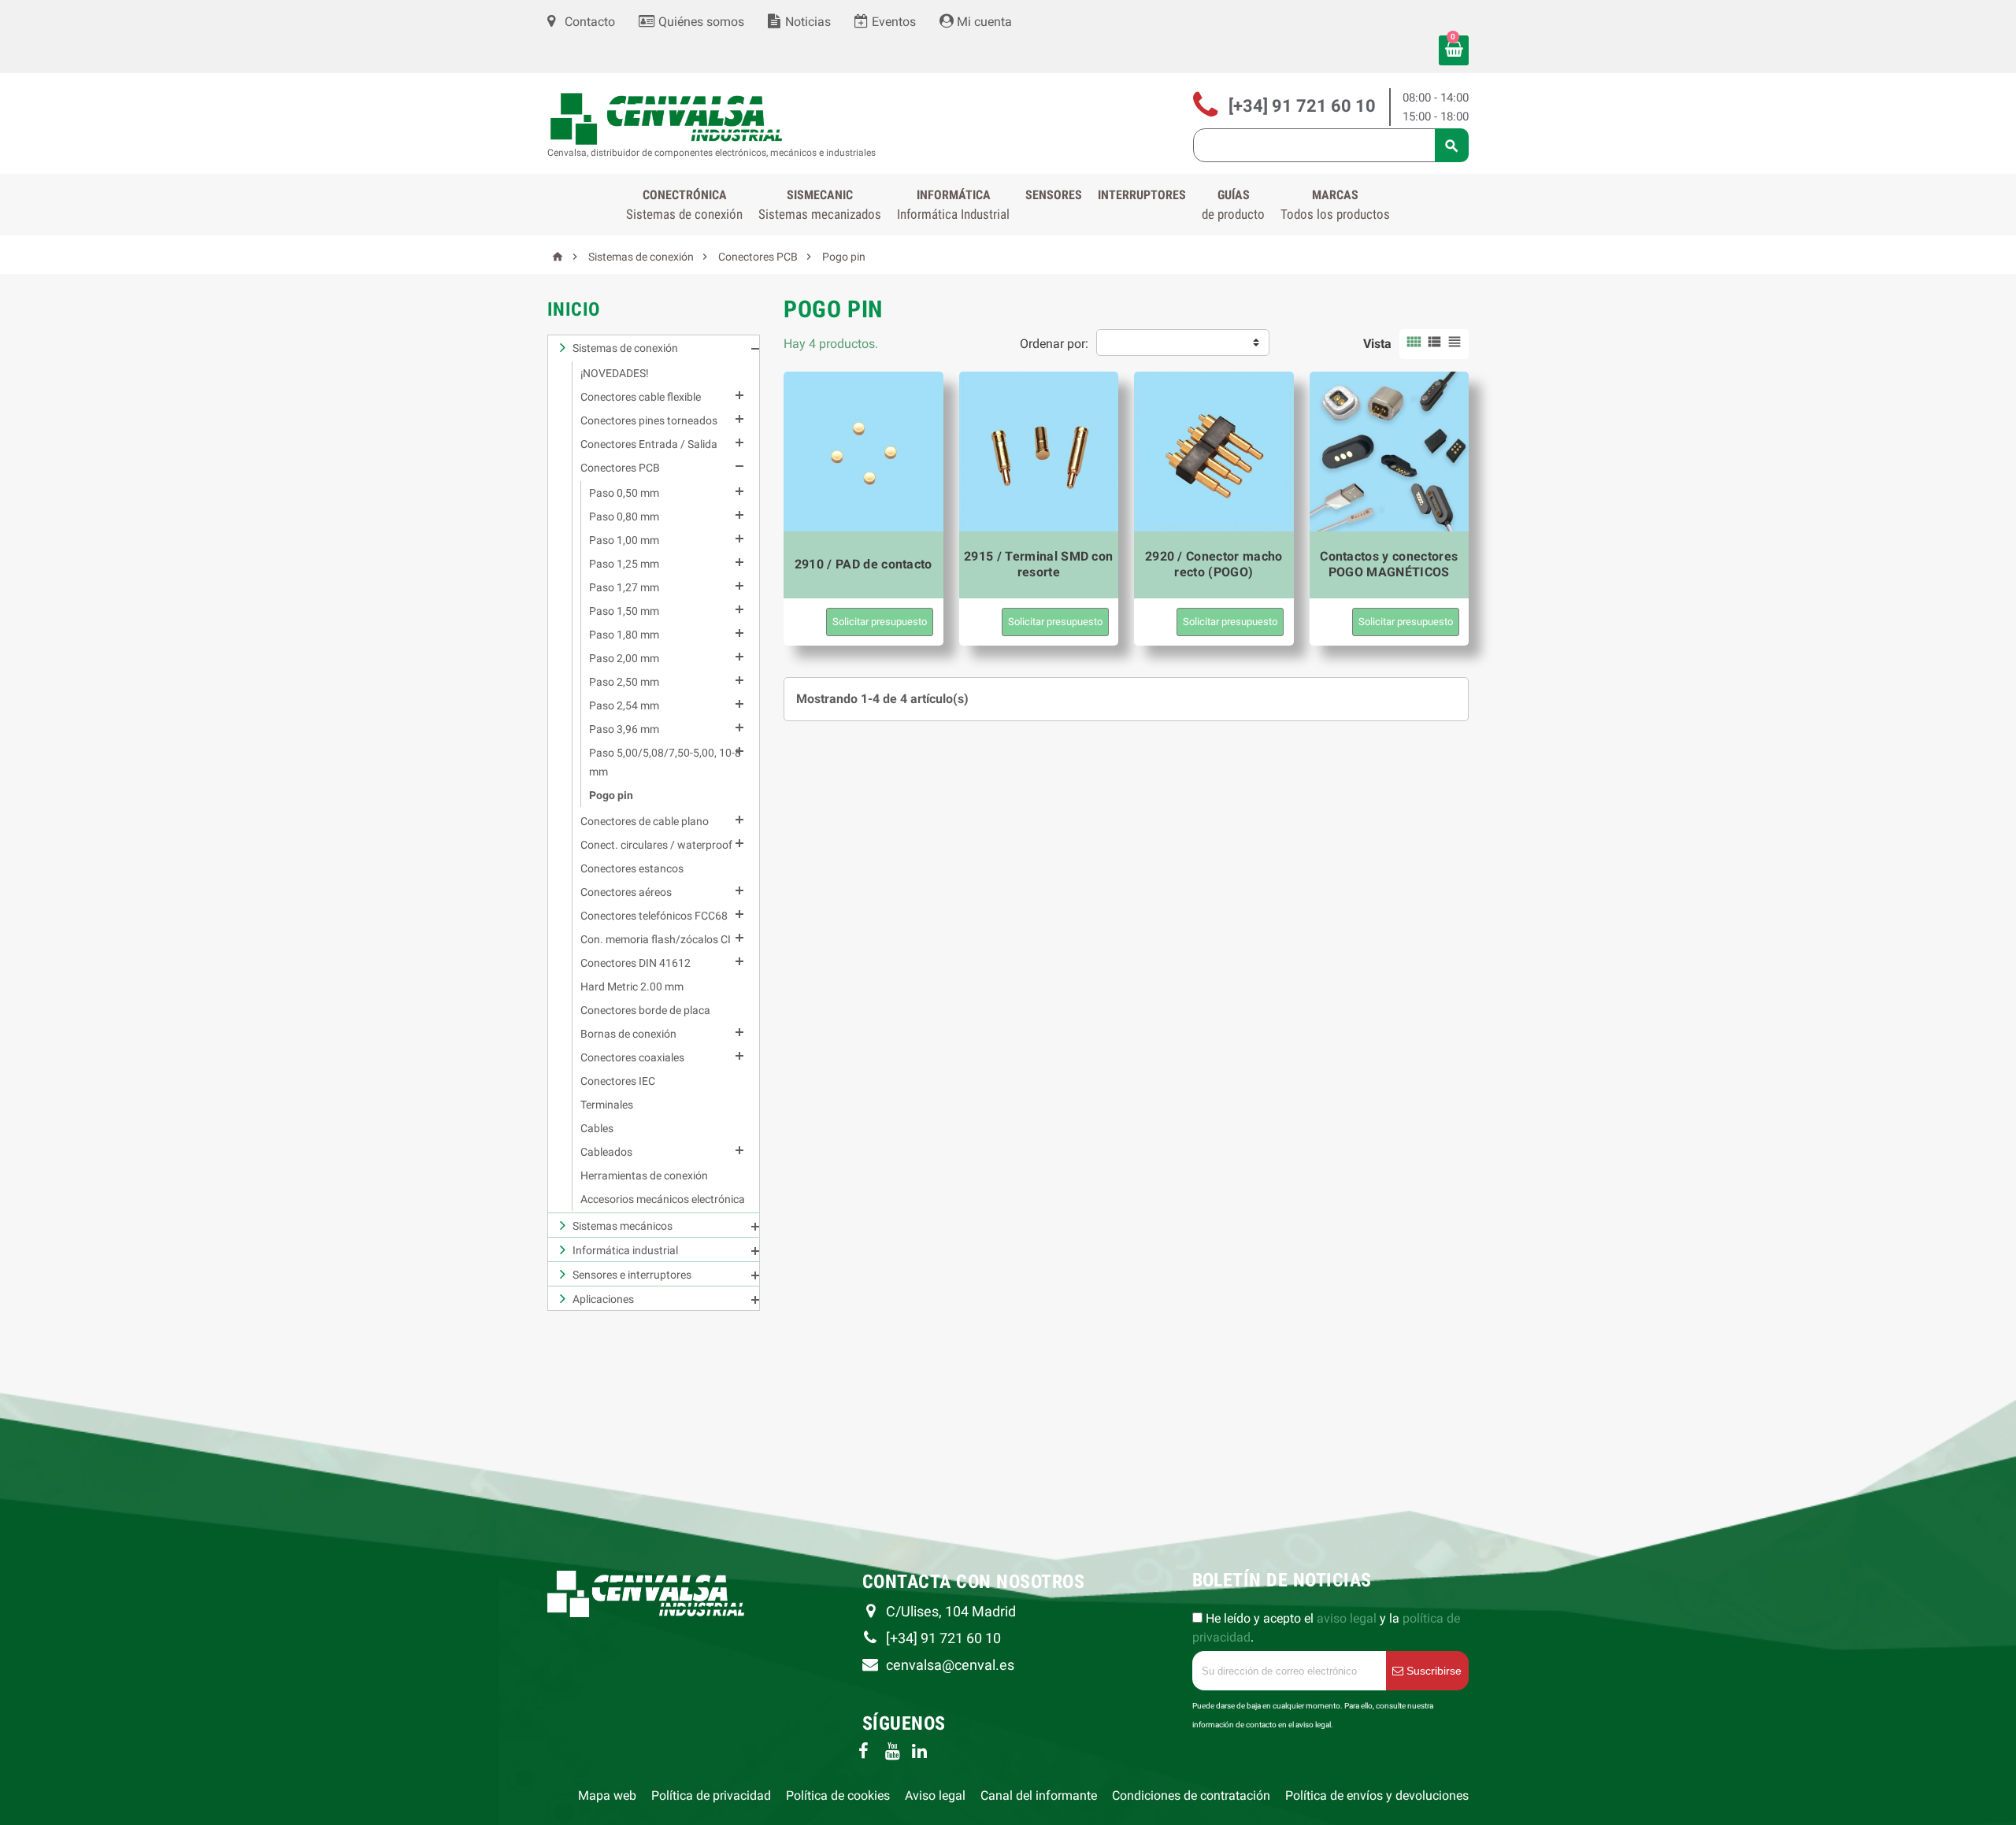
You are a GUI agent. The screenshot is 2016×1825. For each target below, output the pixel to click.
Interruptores (1142, 195)
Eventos (892, 22)
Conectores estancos (632, 868)
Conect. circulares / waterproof (656, 845)
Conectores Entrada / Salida (649, 444)
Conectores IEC (618, 1081)
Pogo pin (611, 795)
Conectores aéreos (626, 892)
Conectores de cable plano (645, 821)
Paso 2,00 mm (624, 658)
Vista (1377, 344)
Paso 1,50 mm (624, 611)
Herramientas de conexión (644, 1175)
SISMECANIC (820, 205)
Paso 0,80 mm (624, 516)
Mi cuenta (983, 22)
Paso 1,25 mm (624, 564)
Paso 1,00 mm (624, 540)
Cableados (606, 1152)
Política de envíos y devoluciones (1377, 1795)
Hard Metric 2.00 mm (632, 987)
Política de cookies (838, 1795)
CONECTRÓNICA (684, 205)
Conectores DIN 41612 (636, 963)
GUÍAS (1233, 205)
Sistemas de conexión (625, 348)
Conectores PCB (620, 468)
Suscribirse (1432, 1671)
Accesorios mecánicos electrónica (663, 1199)
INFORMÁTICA (953, 205)
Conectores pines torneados (649, 420)
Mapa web (607, 1795)
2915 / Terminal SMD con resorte (1038, 564)
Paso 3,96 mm (624, 729)
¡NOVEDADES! (615, 373)
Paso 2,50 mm (624, 682)
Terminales (607, 1105)
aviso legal (1347, 1618)
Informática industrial (625, 1250)
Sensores (1054, 195)
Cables (597, 1128)
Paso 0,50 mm (624, 493)
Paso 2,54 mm (624, 705)
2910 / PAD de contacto (863, 564)
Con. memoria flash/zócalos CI (656, 939)
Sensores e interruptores (632, 1275)
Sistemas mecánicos (623, 1226)
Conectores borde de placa (645, 1010)
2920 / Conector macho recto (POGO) (1214, 564)
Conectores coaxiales (632, 1057)
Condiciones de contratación (1191, 1795)
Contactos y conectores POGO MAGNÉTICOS (1389, 564)
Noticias (806, 22)
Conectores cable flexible (641, 397)
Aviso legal (935, 1795)
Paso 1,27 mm (624, 587)
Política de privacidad (711, 1795)
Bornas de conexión (628, 1034)
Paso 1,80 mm (624, 635)
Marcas (1335, 205)
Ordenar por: (1054, 344)
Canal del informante (1039, 1795)
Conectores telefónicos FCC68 (654, 916)
